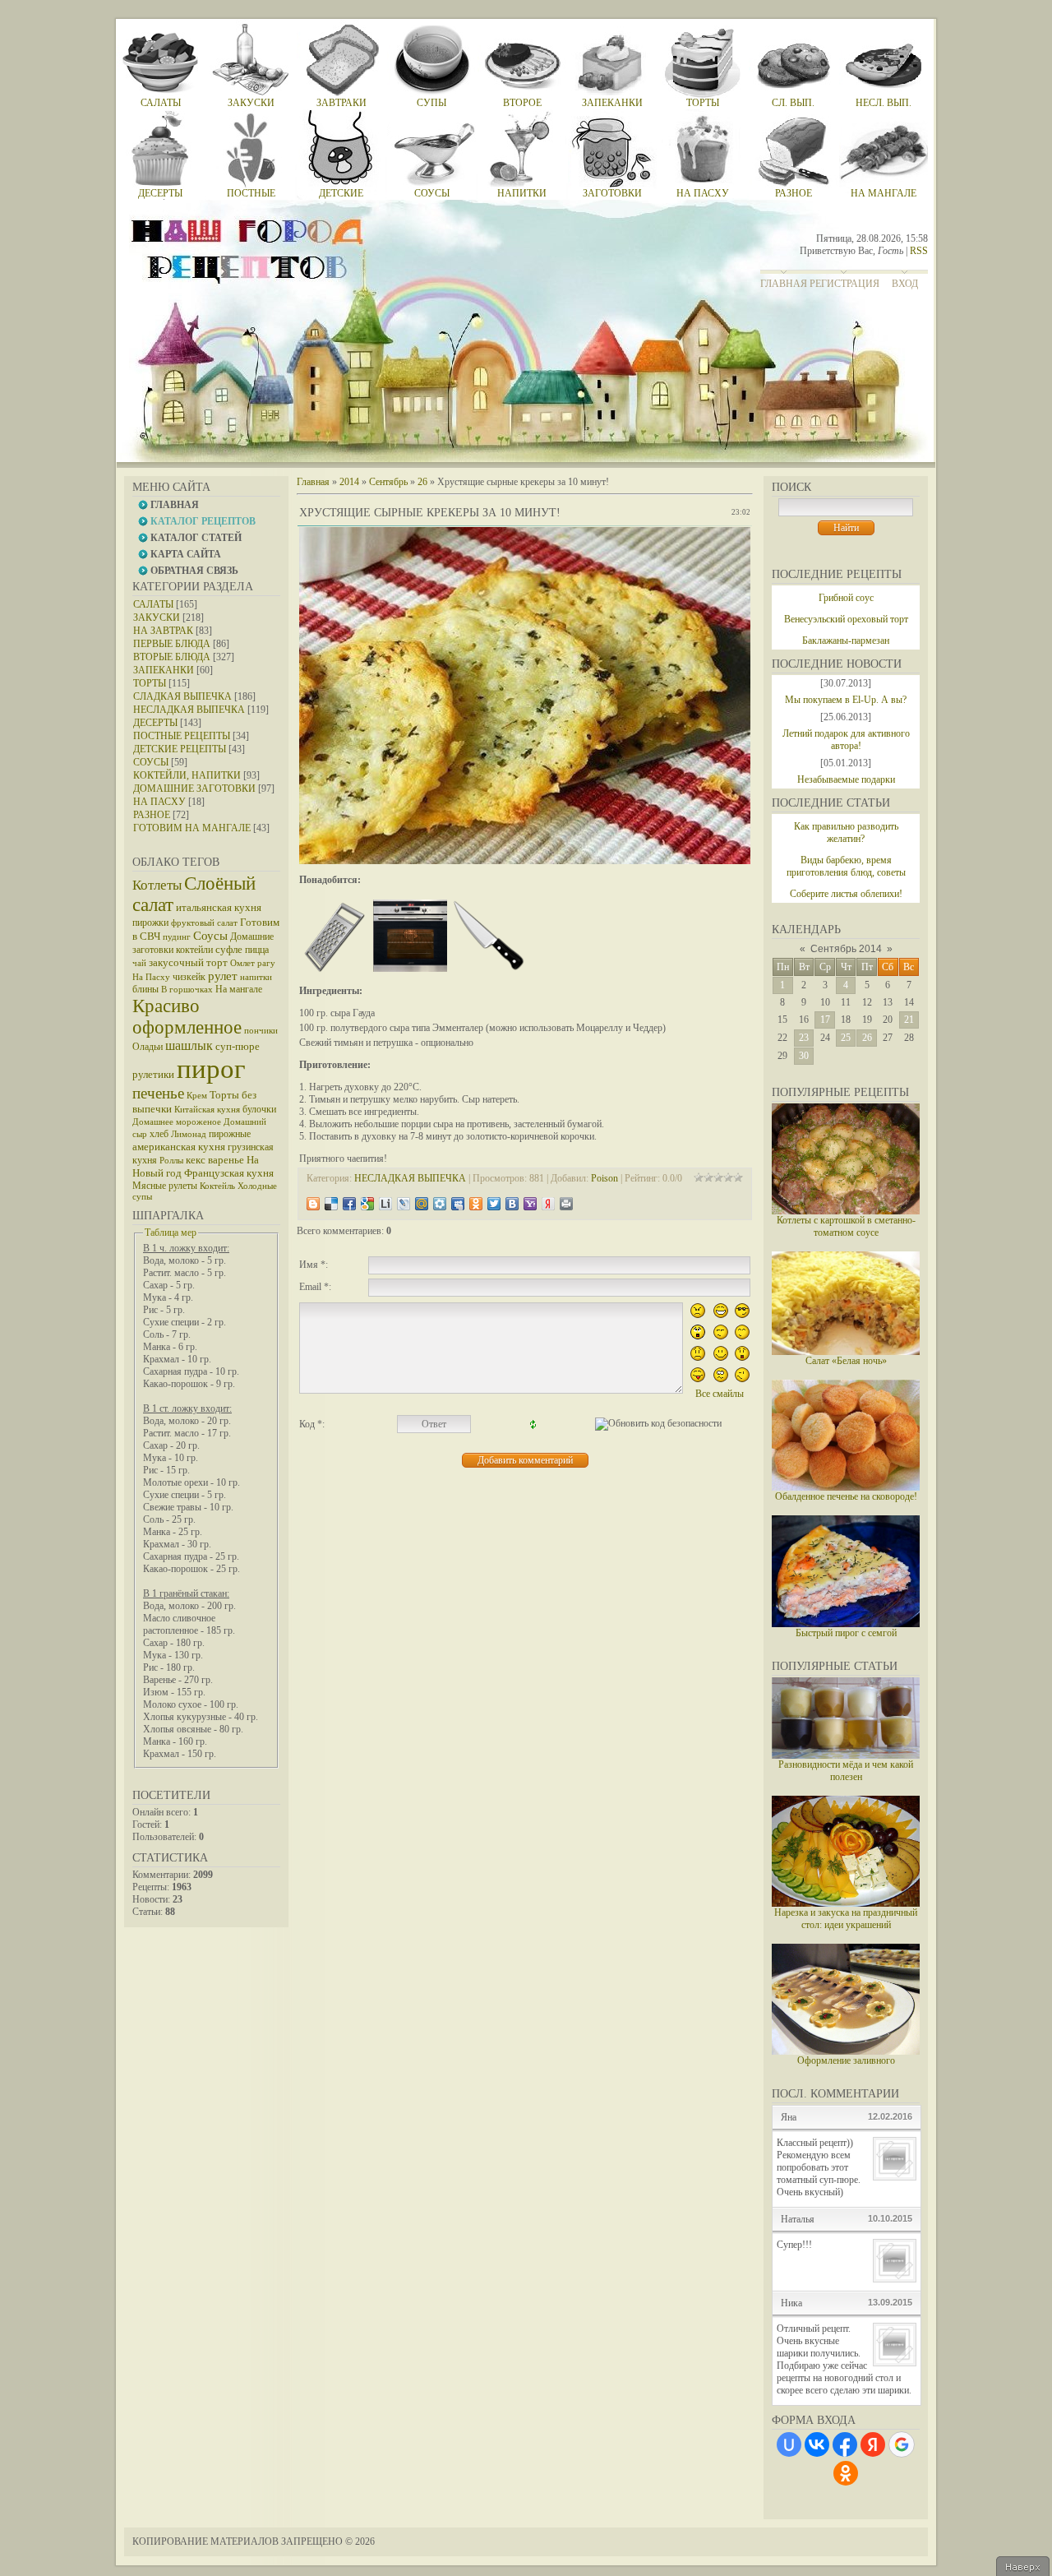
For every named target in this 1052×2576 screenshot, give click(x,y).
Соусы (210, 936)
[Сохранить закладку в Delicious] (331, 1204)
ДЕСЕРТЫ (155, 723)
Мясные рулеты (165, 1186)
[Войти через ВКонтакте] (817, 2444)
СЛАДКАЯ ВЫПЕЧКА (182, 696)
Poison (604, 1178)
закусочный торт (188, 962)
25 (846, 1038)
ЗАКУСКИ (157, 617)
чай (139, 963)
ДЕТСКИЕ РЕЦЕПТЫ (180, 749)
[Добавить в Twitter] (494, 1204)
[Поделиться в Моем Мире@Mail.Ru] (422, 1204)
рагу (266, 963)
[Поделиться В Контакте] (512, 1204)
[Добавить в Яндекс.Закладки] (548, 1204)
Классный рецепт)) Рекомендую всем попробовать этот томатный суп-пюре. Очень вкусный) (819, 2167)
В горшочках (187, 990)
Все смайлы (720, 1394)
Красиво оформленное (187, 1017)
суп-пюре (238, 1046)
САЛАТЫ (153, 604)
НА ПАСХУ (159, 802)
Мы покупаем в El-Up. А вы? (846, 700)
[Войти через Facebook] (845, 2444)
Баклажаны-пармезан (846, 641)
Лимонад (189, 1134)
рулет (223, 976)
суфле (229, 949)
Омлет (242, 963)
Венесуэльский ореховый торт (846, 619)
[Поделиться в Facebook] (349, 1204)
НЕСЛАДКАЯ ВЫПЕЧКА (189, 710)
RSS (919, 251)
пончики (261, 1031)
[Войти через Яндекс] (873, 2444)
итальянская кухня (219, 907)
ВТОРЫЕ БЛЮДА (172, 657)
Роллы (171, 1161)
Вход (905, 284)
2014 (349, 482)
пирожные (230, 1134)
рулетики (153, 1074)
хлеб (159, 1134)
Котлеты (157, 885)
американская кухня (179, 1147)
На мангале (239, 989)
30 (804, 1056)
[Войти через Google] (902, 2444)
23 (804, 1038)
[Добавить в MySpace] (458, 1204)
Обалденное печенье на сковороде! (846, 1496)
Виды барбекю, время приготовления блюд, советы (846, 866)
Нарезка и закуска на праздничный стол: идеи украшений (846, 1919)
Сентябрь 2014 (846, 949)
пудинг (177, 937)
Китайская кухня (207, 1110)
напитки (256, 977)
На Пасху (151, 977)
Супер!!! (794, 2245)
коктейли (194, 950)
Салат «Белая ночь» (846, 1361)
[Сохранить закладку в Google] (367, 1204)
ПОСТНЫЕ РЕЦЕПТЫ (182, 736)
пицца (257, 950)
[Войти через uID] (789, 2444)
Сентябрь (388, 482)
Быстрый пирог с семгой (846, 1633)
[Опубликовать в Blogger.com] (313, 1204)
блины (145, 989)
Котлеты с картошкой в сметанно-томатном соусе (846, 1226)
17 (825, 1020)
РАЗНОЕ (152, 815)
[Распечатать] (566, 1204)
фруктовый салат (204, 923)
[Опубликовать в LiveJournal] (404, 1204)
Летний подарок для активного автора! (846, 740)
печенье (158, 1093)
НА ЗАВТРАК (163, 631)
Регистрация (844, 284)
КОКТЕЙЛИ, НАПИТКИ (187, 775)
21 (909, 1020)
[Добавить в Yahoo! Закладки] (530, 1204)
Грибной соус (846, 598)
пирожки (150, 923)
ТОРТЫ (150, 683)
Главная (784, 284)
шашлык (189, 1045)
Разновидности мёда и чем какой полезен (846, 1771)
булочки (259, 1109)
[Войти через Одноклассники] (846, 2473)
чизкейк (189, 977)
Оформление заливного (846, 2060)
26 (867, 1038)
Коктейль (217, 1186)
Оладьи (148, 1047)
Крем (197, 1096)
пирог (211, 1068)
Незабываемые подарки (846, 779)
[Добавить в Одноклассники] (476, 1204)
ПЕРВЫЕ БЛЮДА (172, 644)
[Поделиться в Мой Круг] (440, 1204)
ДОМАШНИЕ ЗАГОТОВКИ (194, 789)
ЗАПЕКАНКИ (164, 670)
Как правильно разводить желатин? (846, 832)
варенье (226, 1160)
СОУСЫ (151, 762)
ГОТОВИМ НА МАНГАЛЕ (192, 828)
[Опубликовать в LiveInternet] (385, 1204)
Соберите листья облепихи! (846, 894)
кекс (196, 1160)
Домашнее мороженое (177, 1122)
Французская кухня (229, 1173)
